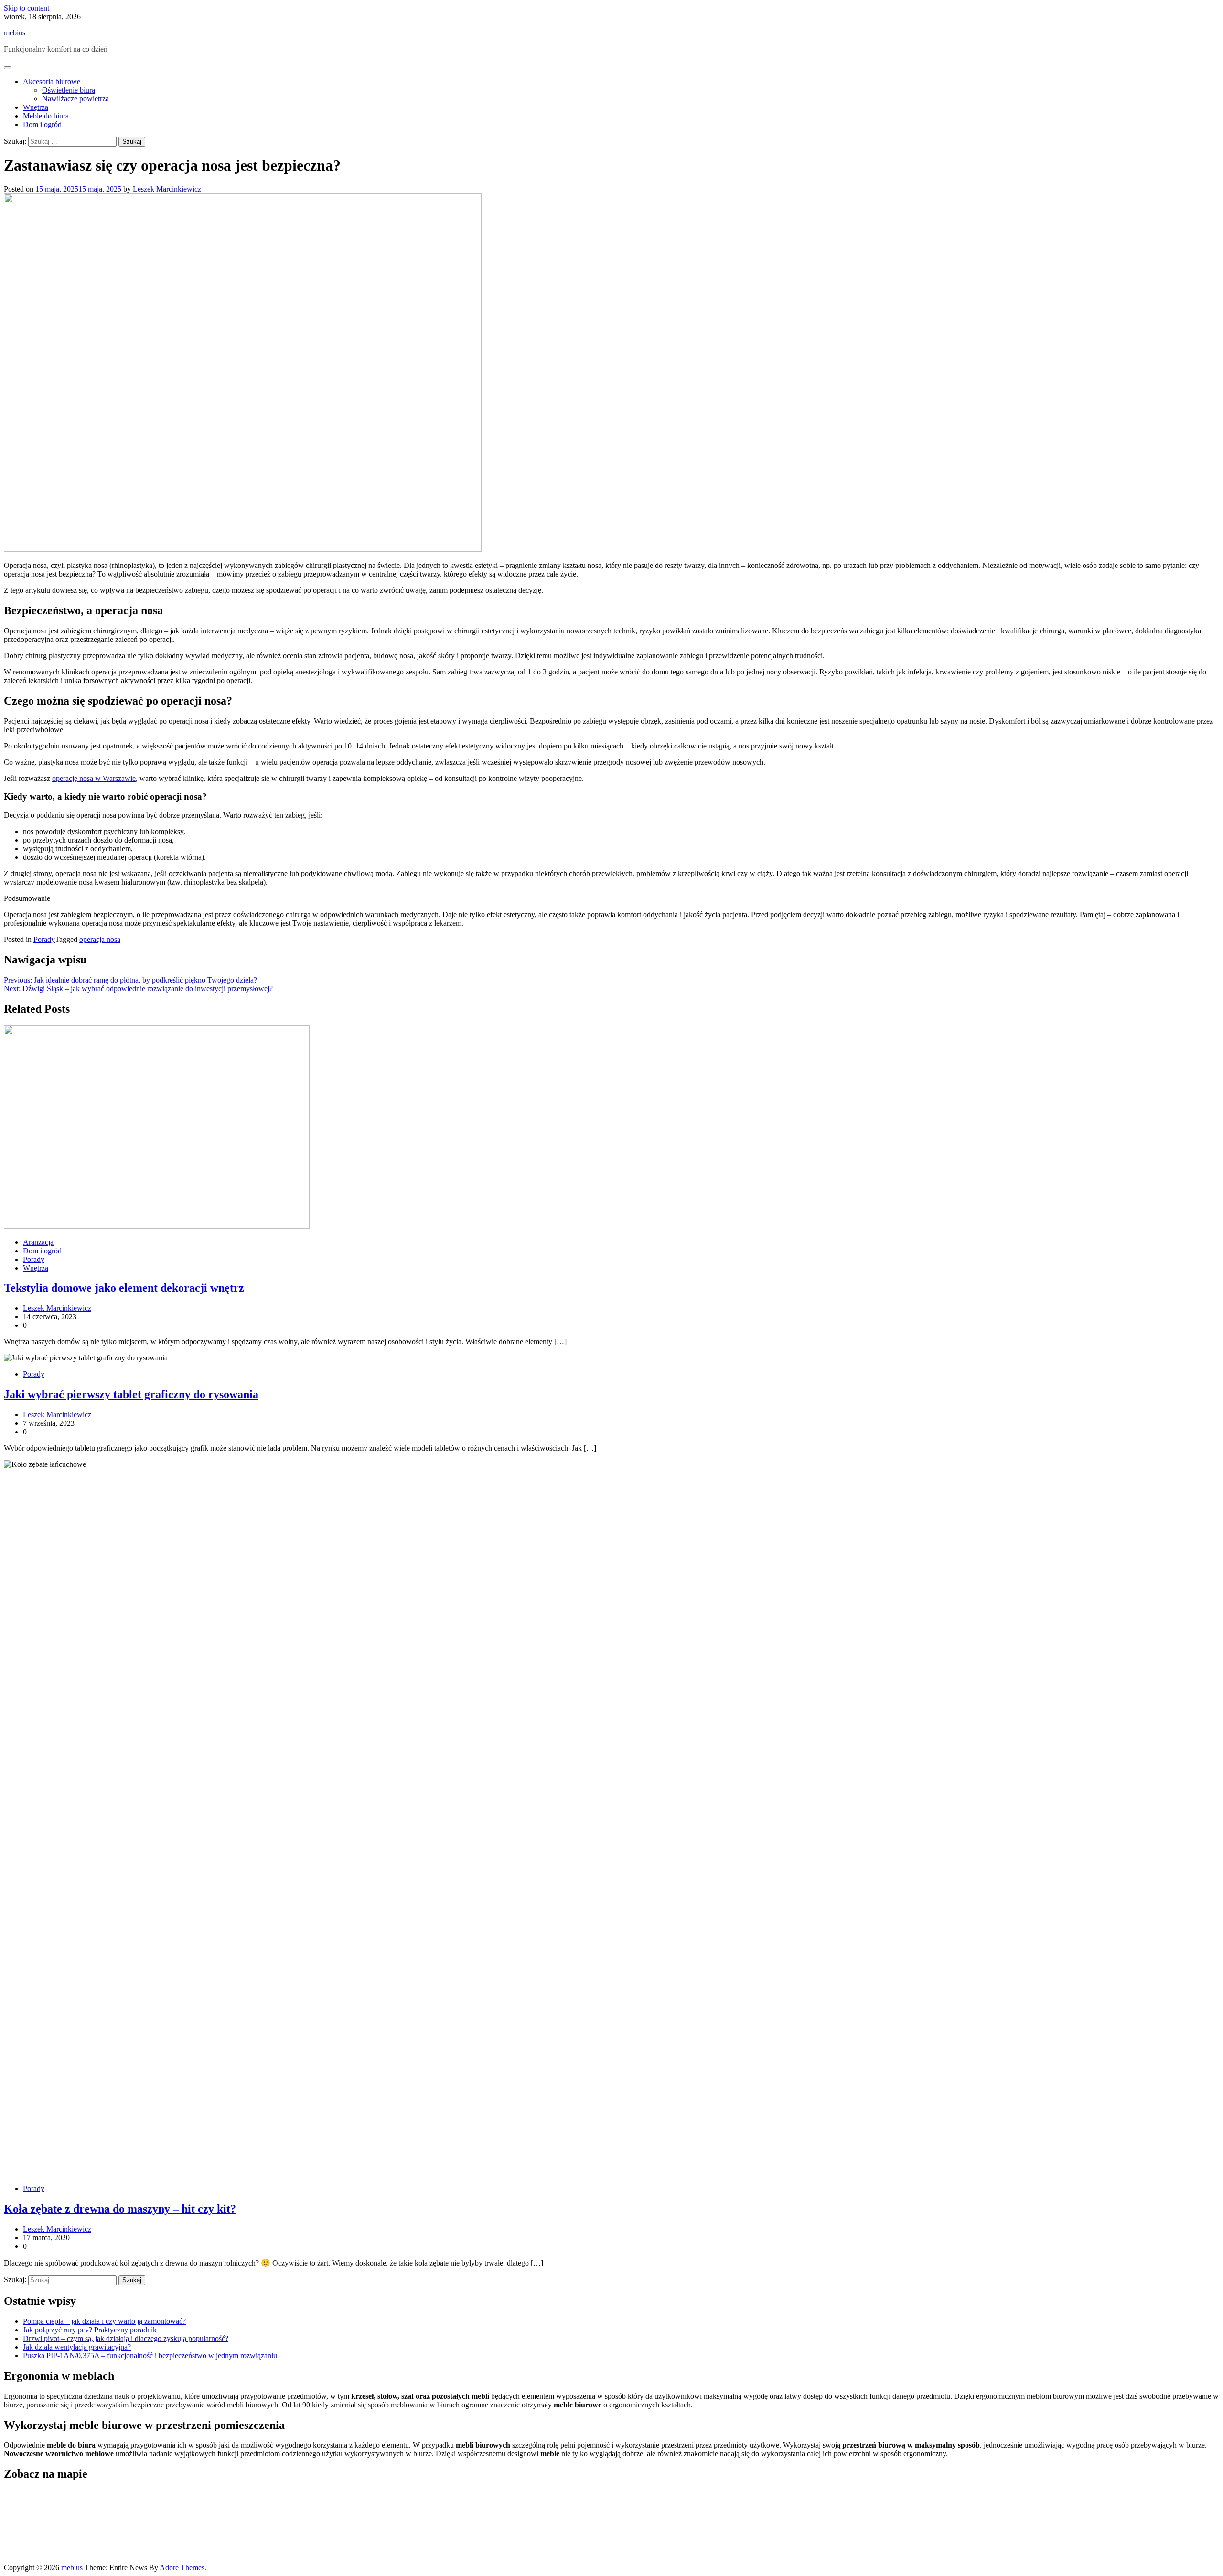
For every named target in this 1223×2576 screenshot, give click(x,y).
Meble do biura (46, 116)
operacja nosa (100, 939)
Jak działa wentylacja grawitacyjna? (77, 2347)
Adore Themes (182, 2568)
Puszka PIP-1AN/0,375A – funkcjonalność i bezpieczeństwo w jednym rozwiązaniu (150, 2356)
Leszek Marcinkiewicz (167, 189)
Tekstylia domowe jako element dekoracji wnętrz (124, 1288)
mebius (15, 33)
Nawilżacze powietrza (75, 99)
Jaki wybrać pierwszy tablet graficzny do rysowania (131, 1394)
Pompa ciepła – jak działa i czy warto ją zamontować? (104, 2321)
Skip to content (27, 8)
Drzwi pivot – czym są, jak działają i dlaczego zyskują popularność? (126, 2338)
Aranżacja (38, 1242)
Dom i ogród (42, 124)
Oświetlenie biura (69, 90)
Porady (44, 939)
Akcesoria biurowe (52, 81)
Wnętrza (36, 107)
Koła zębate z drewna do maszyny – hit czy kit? (120, 2209)
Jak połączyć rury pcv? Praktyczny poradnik (90, 2330)
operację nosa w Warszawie (94, 778)
